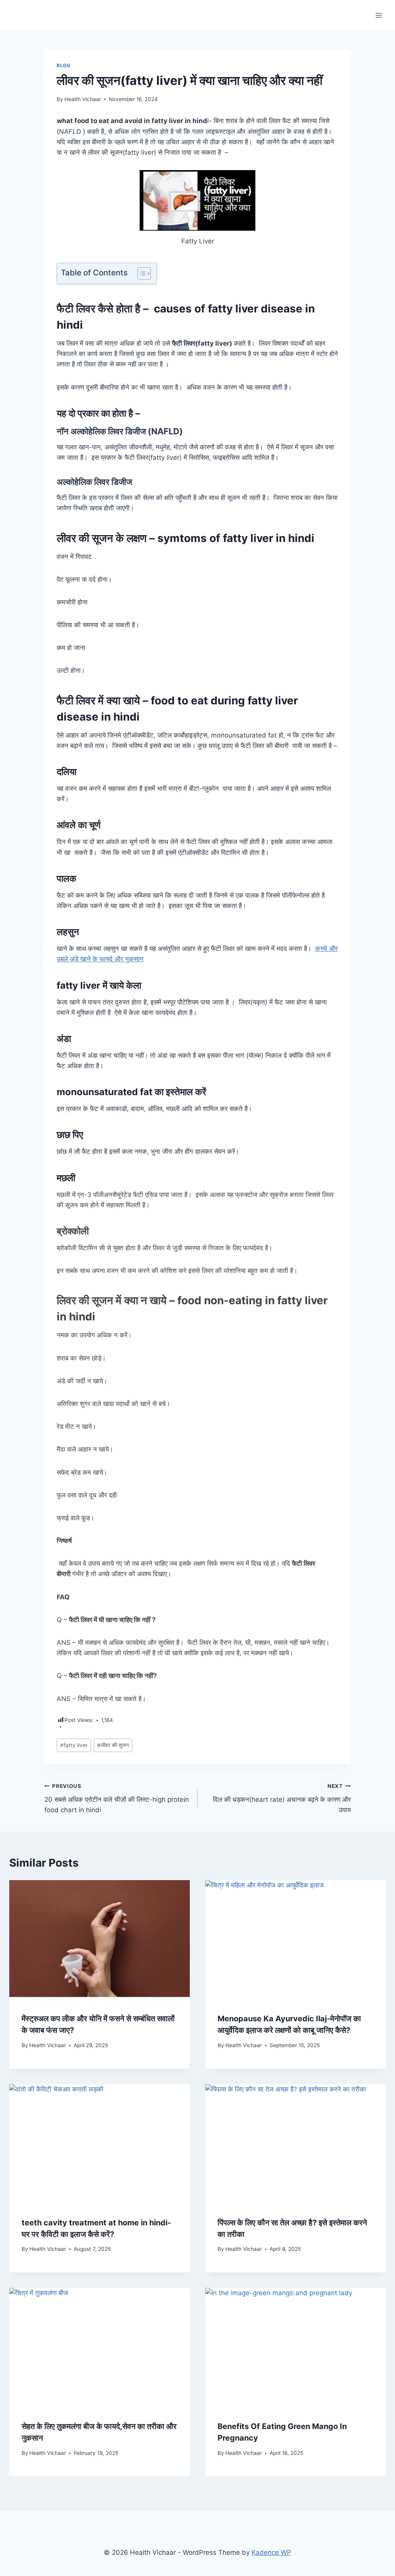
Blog (63, 65)
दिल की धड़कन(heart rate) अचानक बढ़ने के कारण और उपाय (282, 1798)
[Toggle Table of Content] (140, 273)
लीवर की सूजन (113, 1745)
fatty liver (74, 1745)
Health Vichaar (83, 99)
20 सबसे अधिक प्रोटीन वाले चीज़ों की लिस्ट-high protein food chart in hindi (117, 1798)
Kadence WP (271, 2552)
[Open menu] (379, 15)
